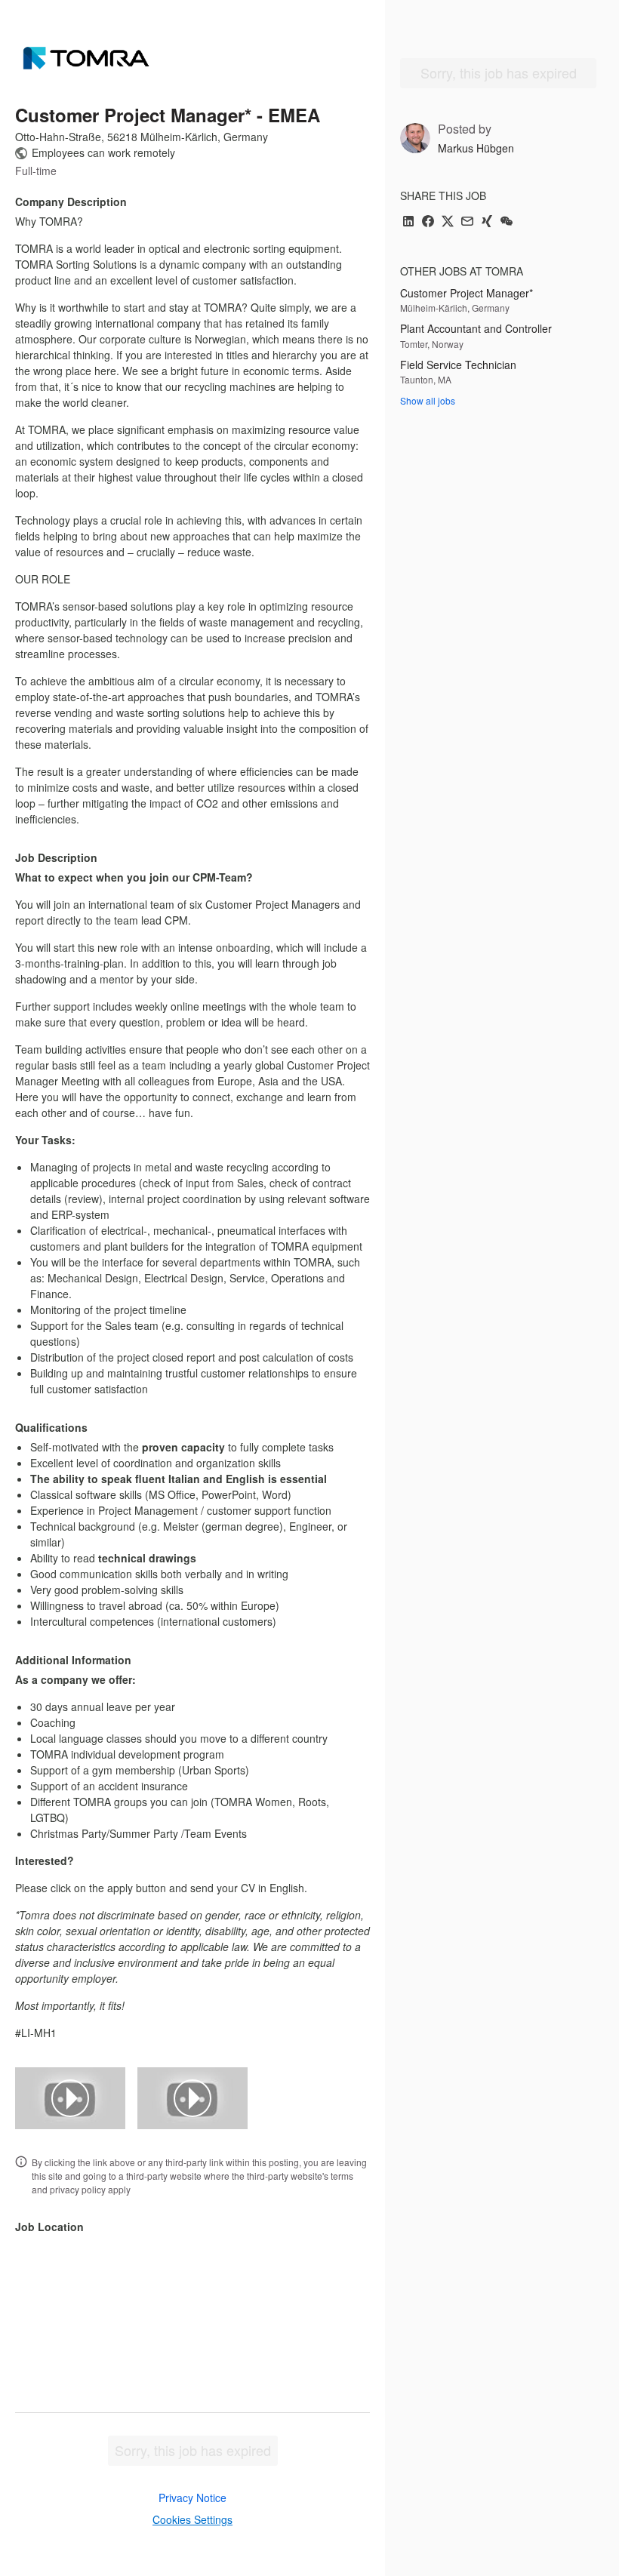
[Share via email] (467, 222)
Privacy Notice (192, 2498)
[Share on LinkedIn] (408, 222)
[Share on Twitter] (448, 222)
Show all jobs (428, 400)
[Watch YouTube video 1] (70, 2098)
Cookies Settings (192, 2519)
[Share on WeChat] (507, 222)
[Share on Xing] (487, 222)
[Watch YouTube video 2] (192, 2098)
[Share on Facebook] (428, 222)
